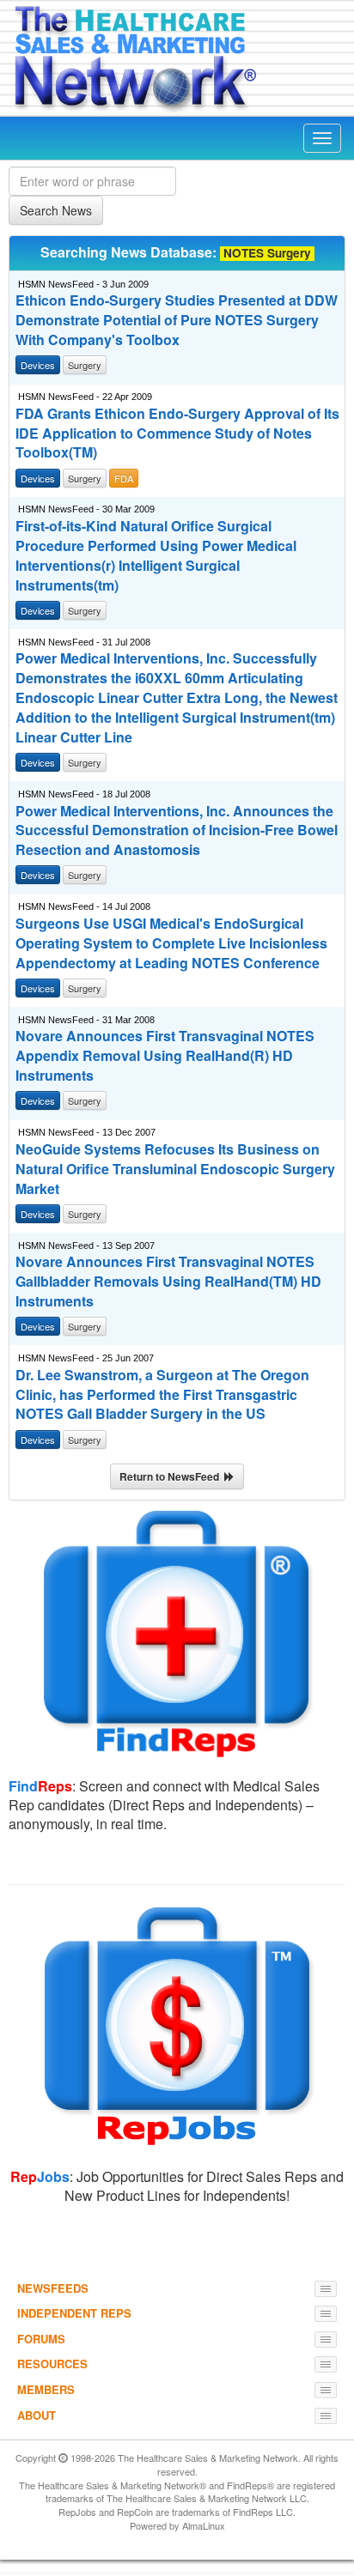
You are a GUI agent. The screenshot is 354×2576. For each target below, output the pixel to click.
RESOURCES (52, 2364)
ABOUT (37, 2415)
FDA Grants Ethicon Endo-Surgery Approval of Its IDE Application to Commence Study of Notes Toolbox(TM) (177, 433)
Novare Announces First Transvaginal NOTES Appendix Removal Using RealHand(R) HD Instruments (165, 1056)
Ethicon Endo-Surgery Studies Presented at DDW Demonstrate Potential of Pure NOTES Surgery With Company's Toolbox (177, 320)
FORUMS (41, 2339)
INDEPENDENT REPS (74, 2313)
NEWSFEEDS (53, 2288)
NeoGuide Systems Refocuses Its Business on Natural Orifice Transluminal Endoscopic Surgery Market (175, 1169)
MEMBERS (46, 2389)
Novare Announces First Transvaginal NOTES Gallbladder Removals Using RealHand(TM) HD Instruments (168, 1282)
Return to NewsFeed (172, 1476)
